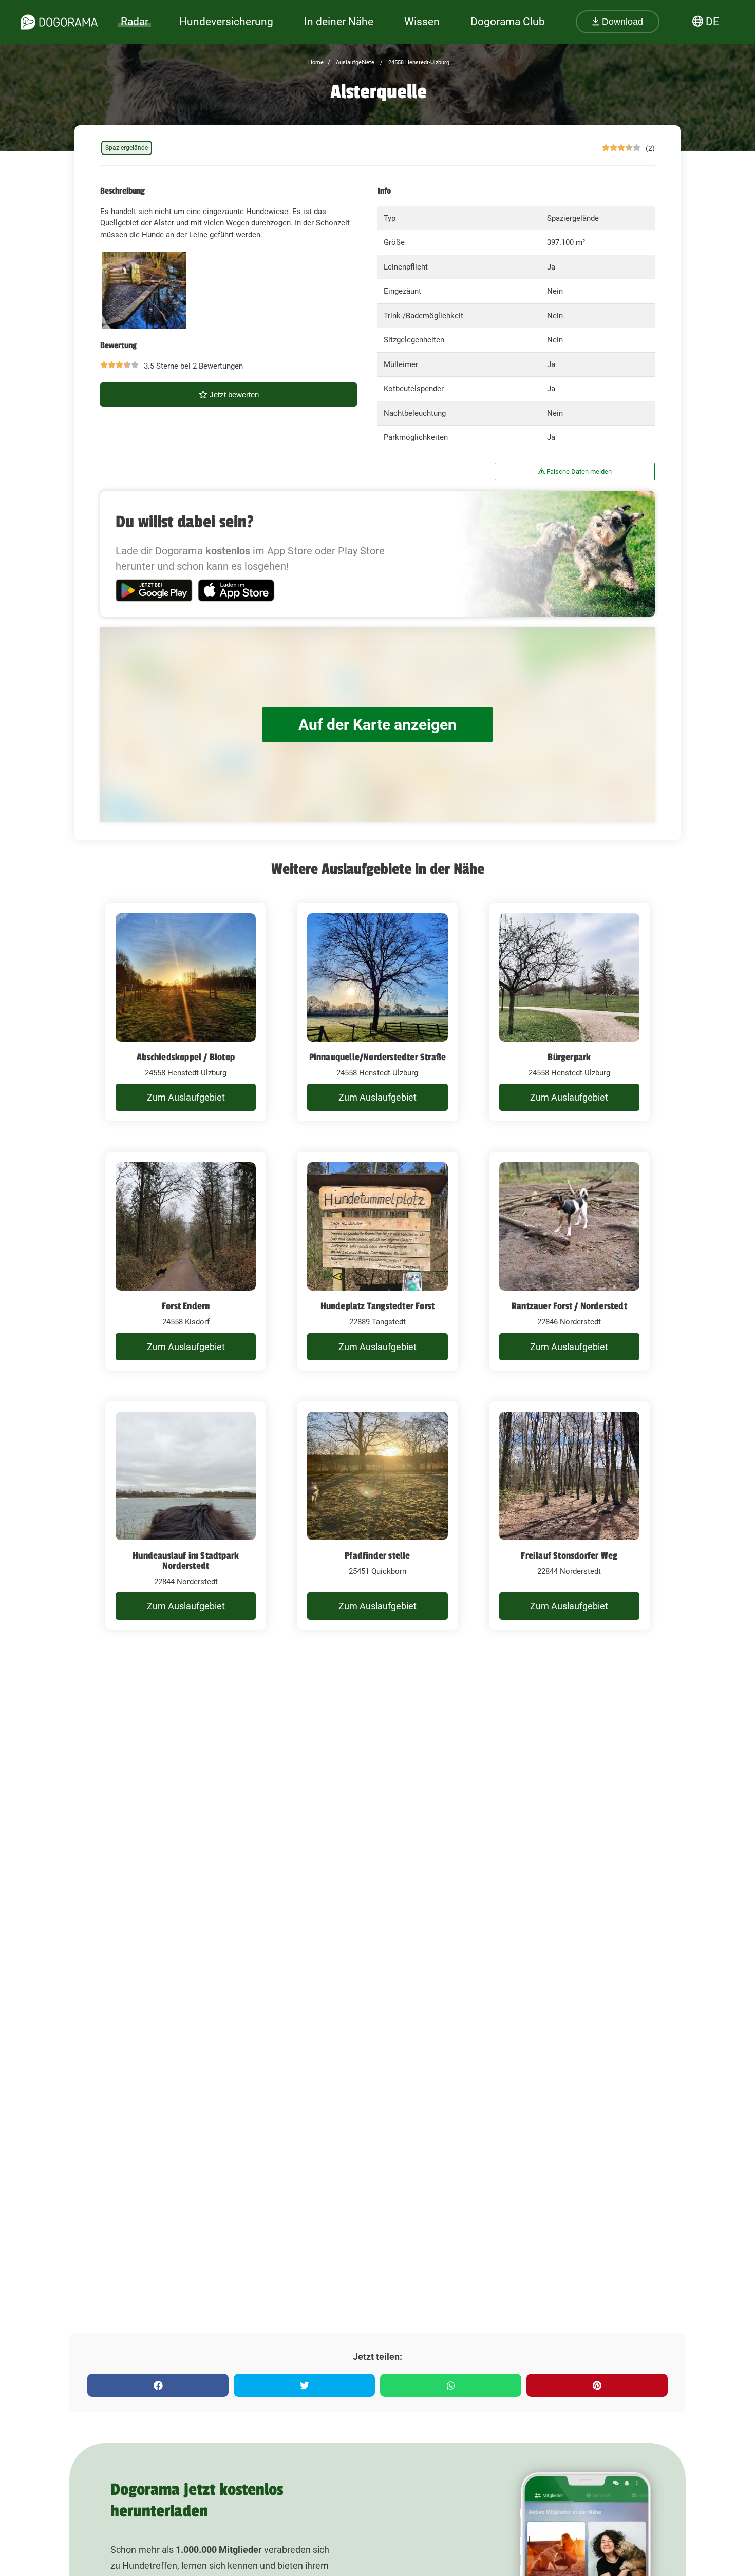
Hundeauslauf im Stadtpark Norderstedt (186, 1561)
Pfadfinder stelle (377, 1555)
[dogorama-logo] (59, 22)
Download (621, 22)
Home (316, 62)
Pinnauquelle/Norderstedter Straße (378, 1057)
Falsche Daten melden (578, 472)
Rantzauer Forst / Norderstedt (569, 1306)
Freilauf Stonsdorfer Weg (569, 1555)
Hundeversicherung (226, 22)
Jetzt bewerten (233, 395)
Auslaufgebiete (354, 62)
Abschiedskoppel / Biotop (186, 1057)
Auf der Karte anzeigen (377, 725)
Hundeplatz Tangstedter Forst (378, 1306)
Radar (135, 22)
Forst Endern (186, 1306)
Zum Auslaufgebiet (186, 1097)
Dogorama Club (508, 22)
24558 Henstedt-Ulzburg (418, 62)
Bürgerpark (569, 1057)
